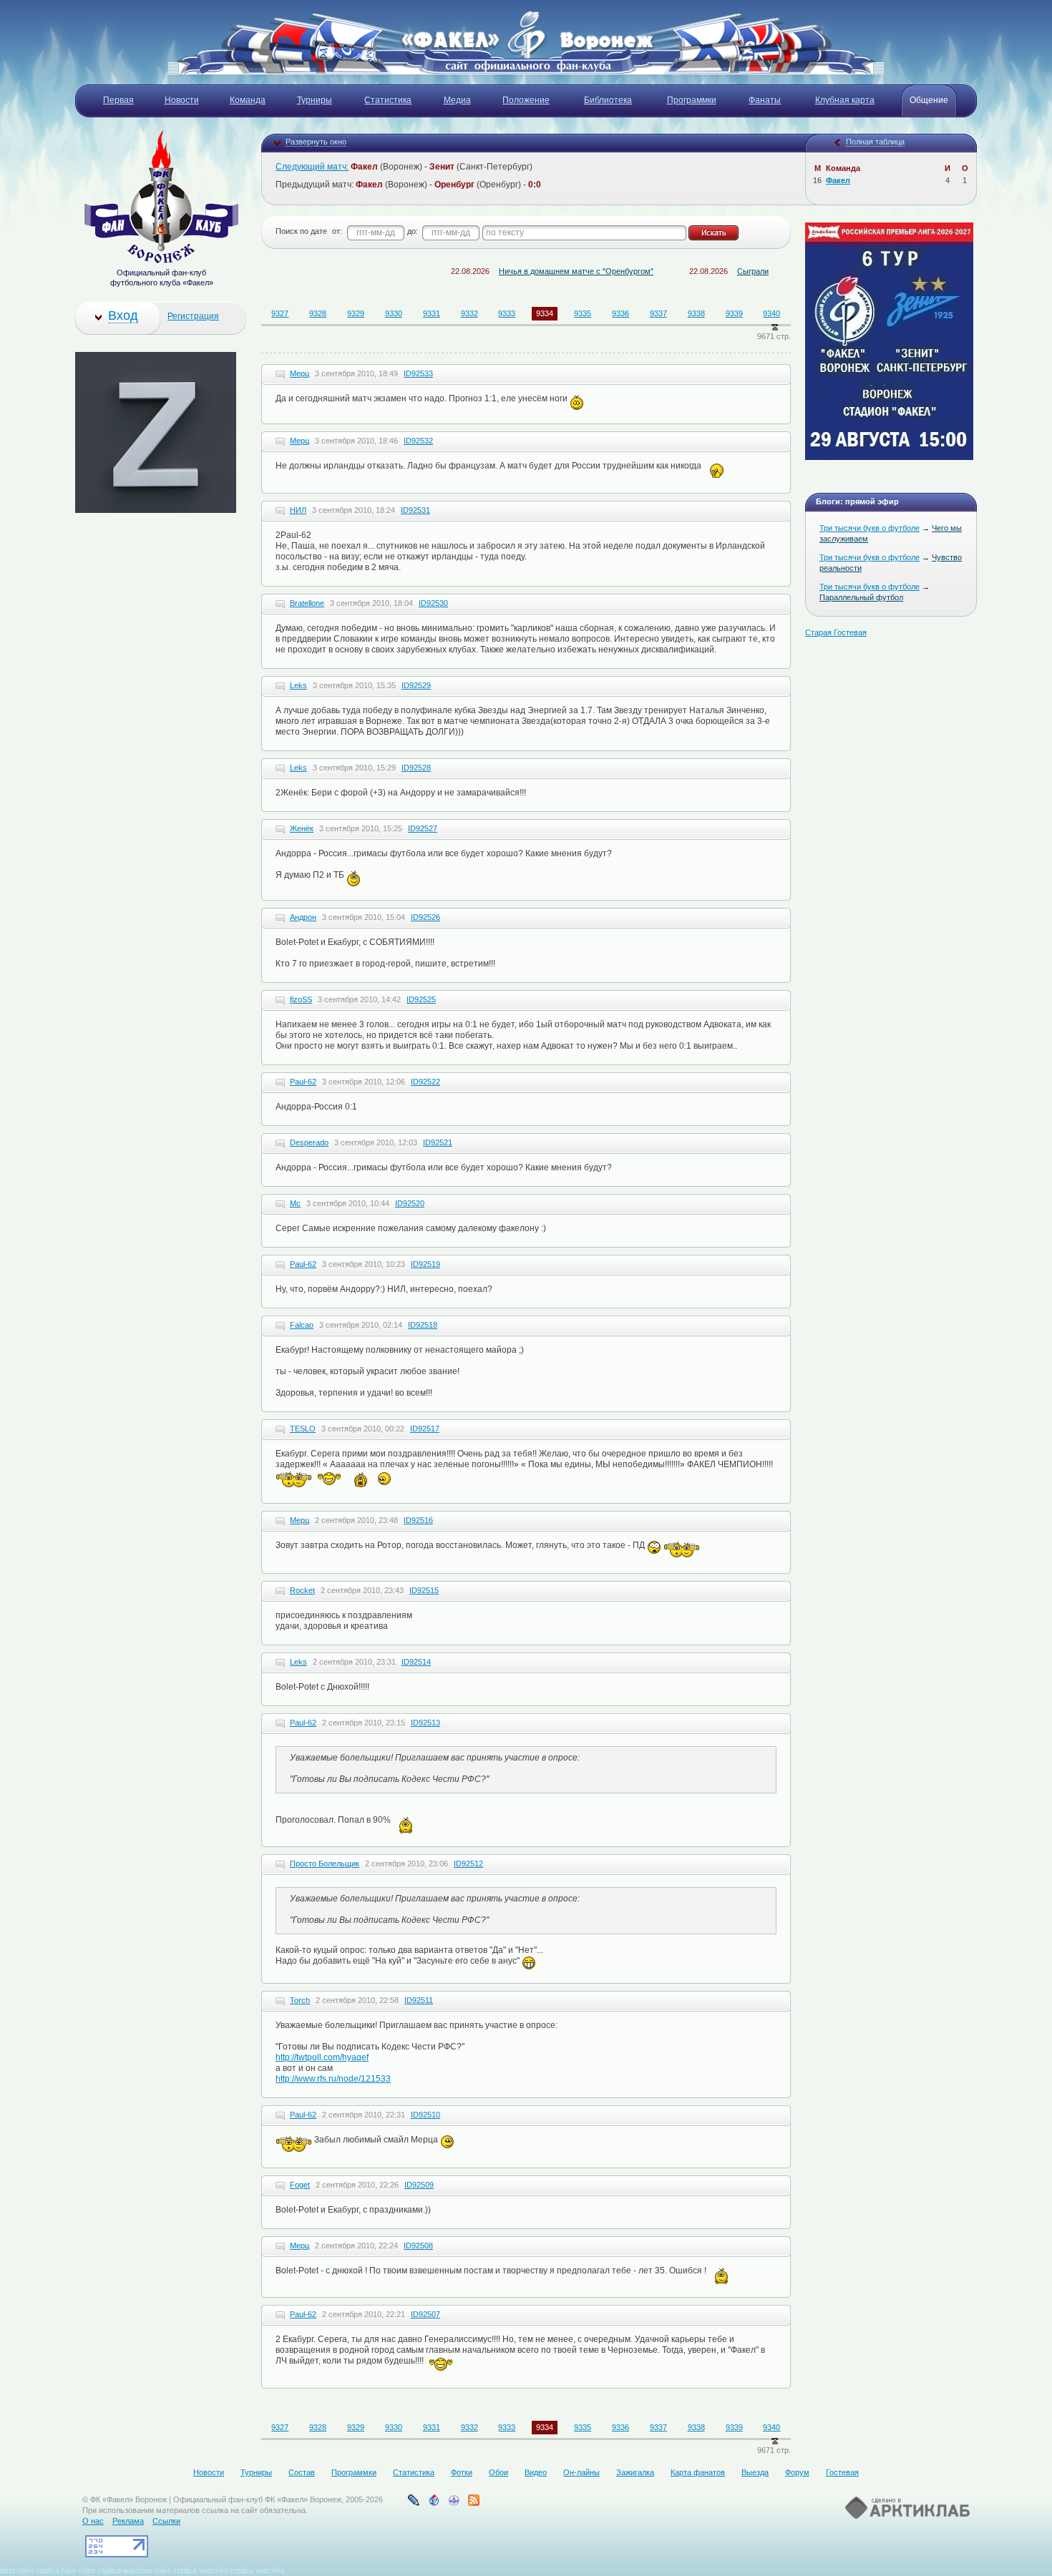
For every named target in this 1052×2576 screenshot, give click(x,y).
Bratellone (307, 603)
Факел (838, 180)
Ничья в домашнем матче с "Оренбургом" (525, 271)
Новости (209, 2472)
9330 (394, 313)
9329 (356, 313)
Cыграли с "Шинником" (728, 271)
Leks (298, 685)
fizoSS (301, 999)
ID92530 (433, 603)
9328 (318, 313)
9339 (734, 313)
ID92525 (421, 999)
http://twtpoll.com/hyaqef (322, 2057)
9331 (432, 313)
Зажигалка (635, 2472)
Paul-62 (303, 1082)
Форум (797, 2472)
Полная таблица (875, 142)
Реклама (128, 2521)
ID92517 (425, 1429)
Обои (498, 2472)
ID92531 (415, 510)
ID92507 (425, 2314)
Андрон (303, 917)
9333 (507, 313)
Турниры (256, 2472)
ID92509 (419, 2185)
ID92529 (416, 685)
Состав (302, 2472)
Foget (300, 2185)
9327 (280, 313)
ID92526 (425, 917)
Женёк (302, 828)
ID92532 (418, 441)
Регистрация (193, 316)
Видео (536, 2472)
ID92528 (416, 768)
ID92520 (410, 1203)
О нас (93, 2521)
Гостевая (842, 2472)
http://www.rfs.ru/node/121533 (333, 2079)
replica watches (125, 2570)
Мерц (299, 373)
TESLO (303, 1429)
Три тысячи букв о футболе (870, 528)
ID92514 (416, 1662)
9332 (469, 313)
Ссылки (166, 2521)
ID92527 (423, 828)
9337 (658, 313)
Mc (295, 1203)
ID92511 (419, 2000)
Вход (123, 315)
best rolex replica (30, 2570)
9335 (583, 313)
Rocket (302, 1590)
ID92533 (418, 373)
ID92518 (423, 1325)
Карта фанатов (698, 2472)
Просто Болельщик (325, 1864)
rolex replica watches (191, 2570)
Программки (354, 2472)
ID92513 (425, 1723)
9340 (771, 313)
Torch (300, 2000)
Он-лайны (581, 2472)
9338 (696, 313)
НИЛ (298, 510)
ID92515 (424, 1590)
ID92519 (425, 1264)
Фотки (462, 2472)
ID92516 (418, 1520)
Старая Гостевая (836, 632)
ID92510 (425, 2115)
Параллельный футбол (861, 597)
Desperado (309, 1142)
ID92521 (438, 1142)
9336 (620, 313)
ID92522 (425, 1082)
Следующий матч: (312, 167)
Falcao (302, 1325)
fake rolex (79, 2570)
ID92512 (468, 1864)
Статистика (414, 2472)
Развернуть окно (316, 142)
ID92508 (418, 2246)
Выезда (755, 2472)
